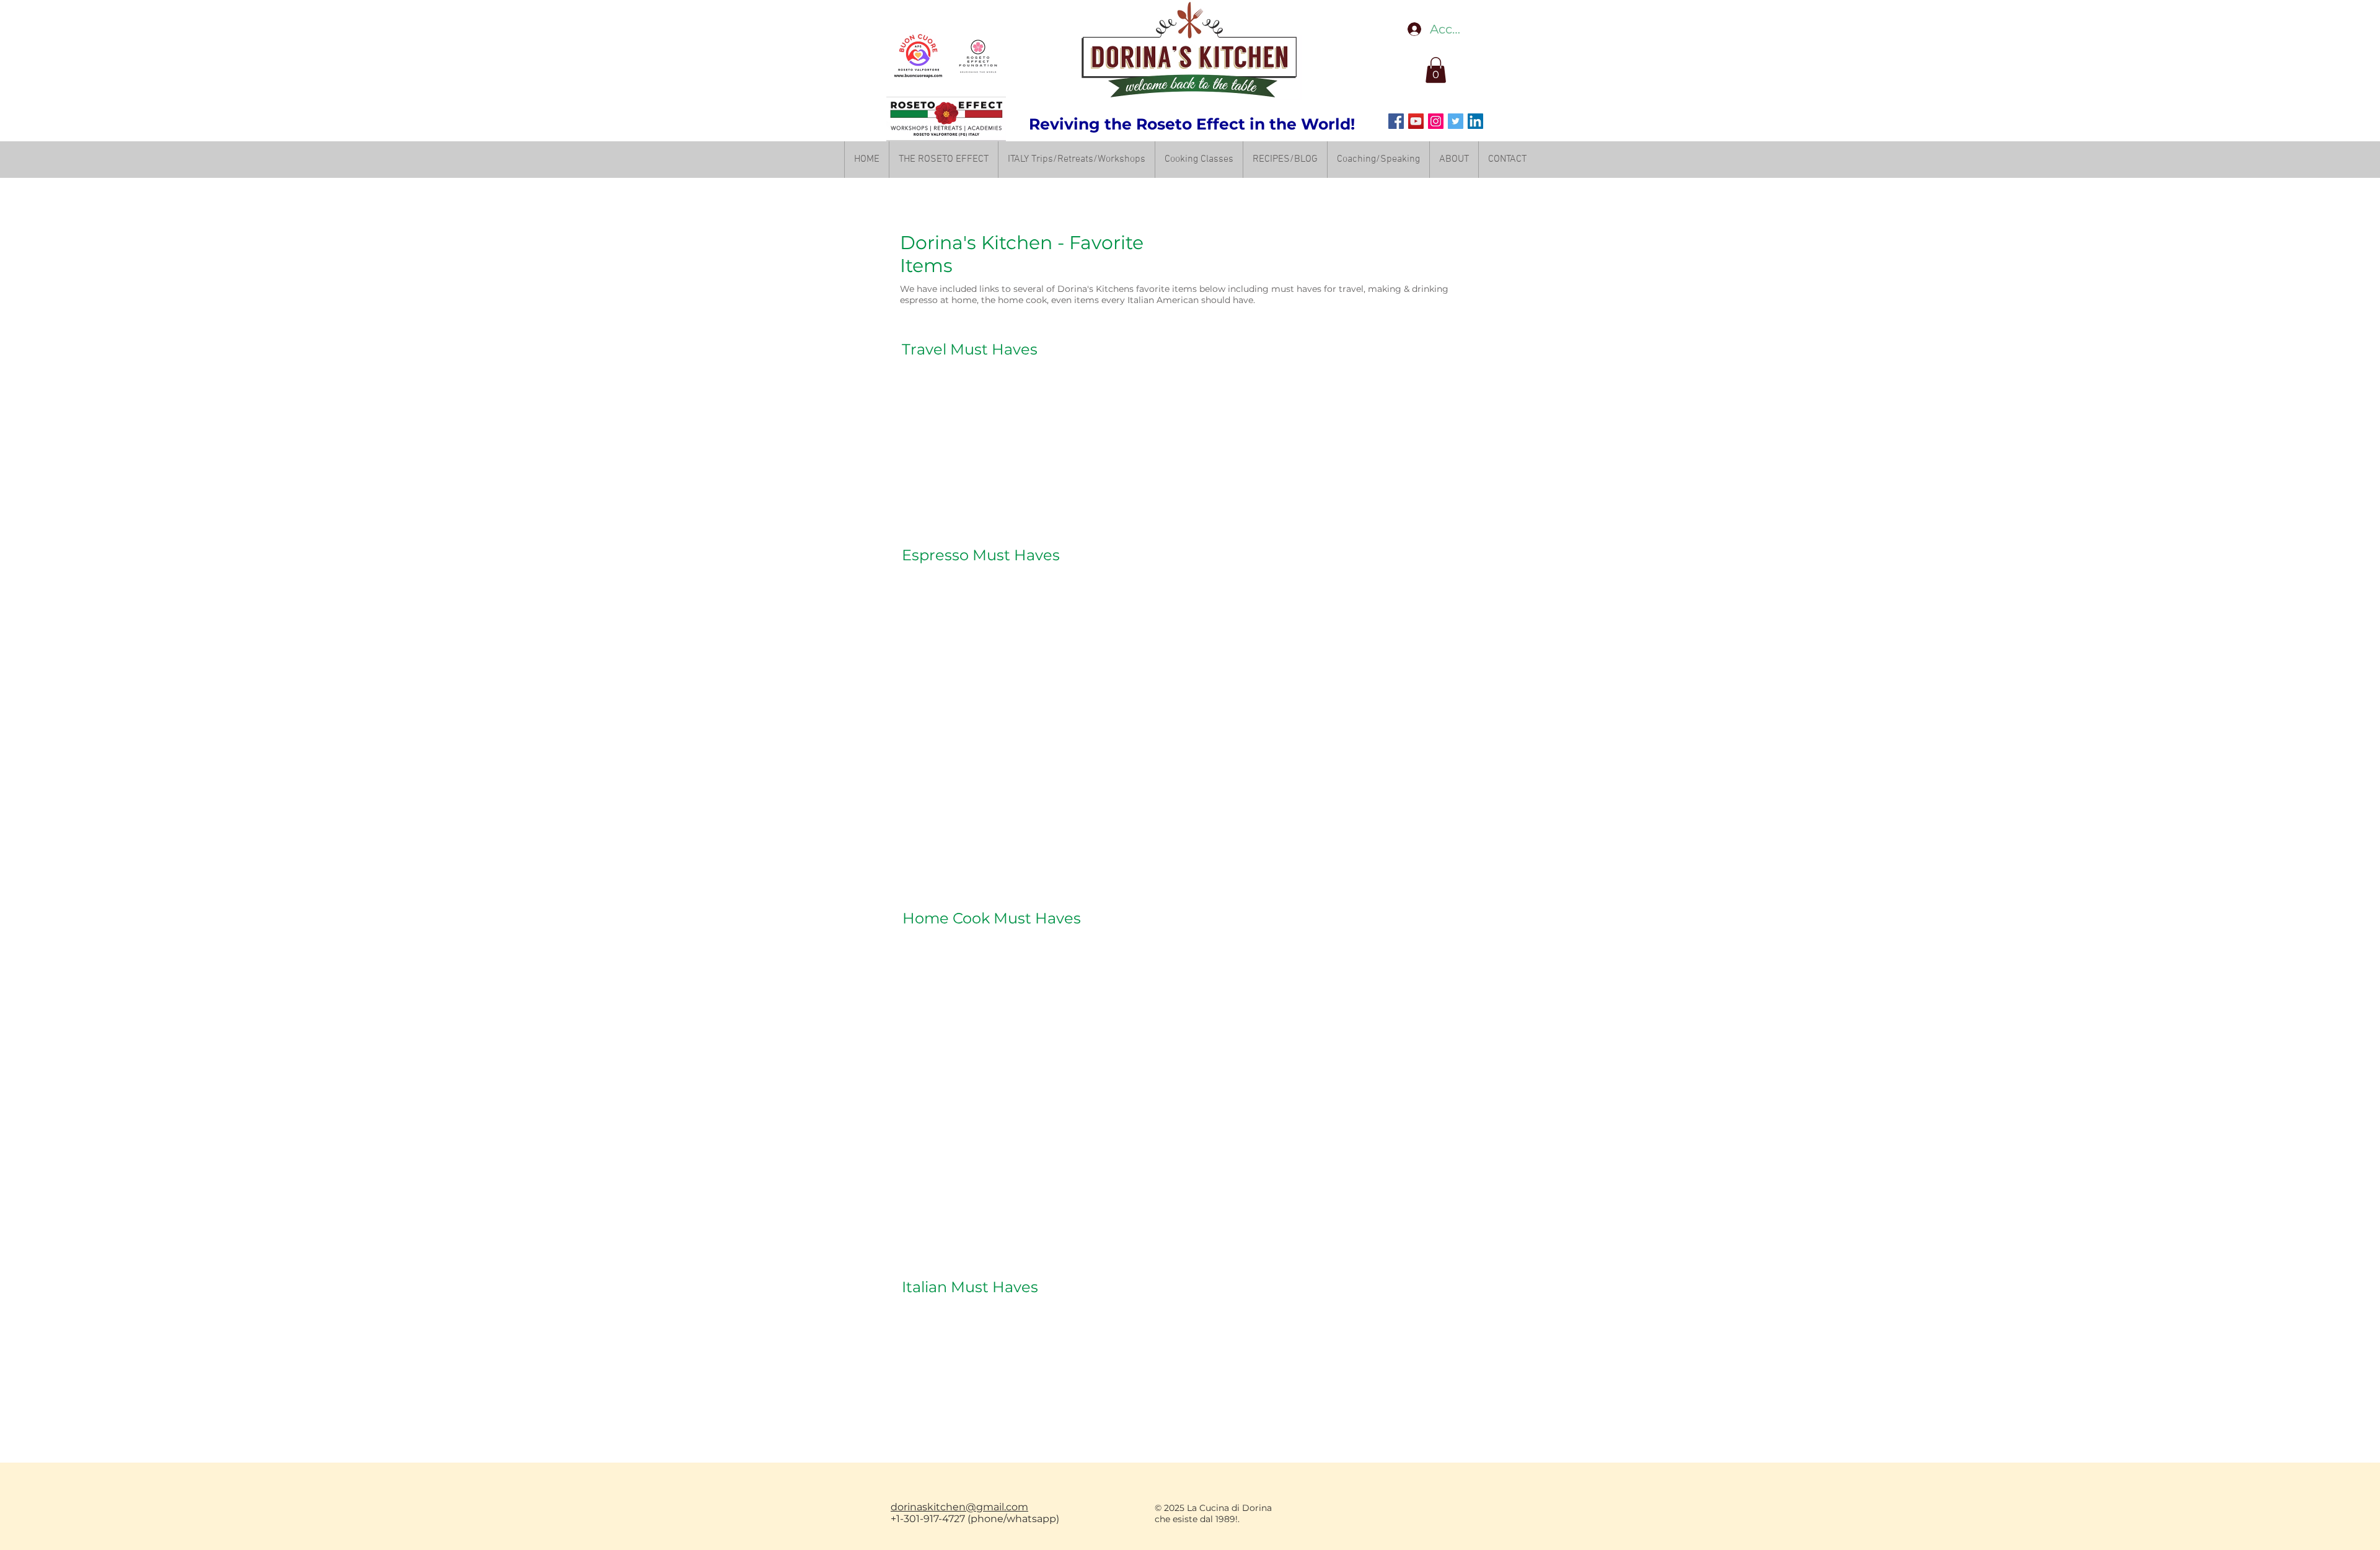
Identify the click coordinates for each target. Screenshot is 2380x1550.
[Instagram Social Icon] (1436, 121)
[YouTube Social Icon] (1416, 121)
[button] (1436, 70)
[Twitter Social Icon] (1456, 121)
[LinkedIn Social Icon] (1475, 121)
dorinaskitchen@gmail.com (959, 1507)
